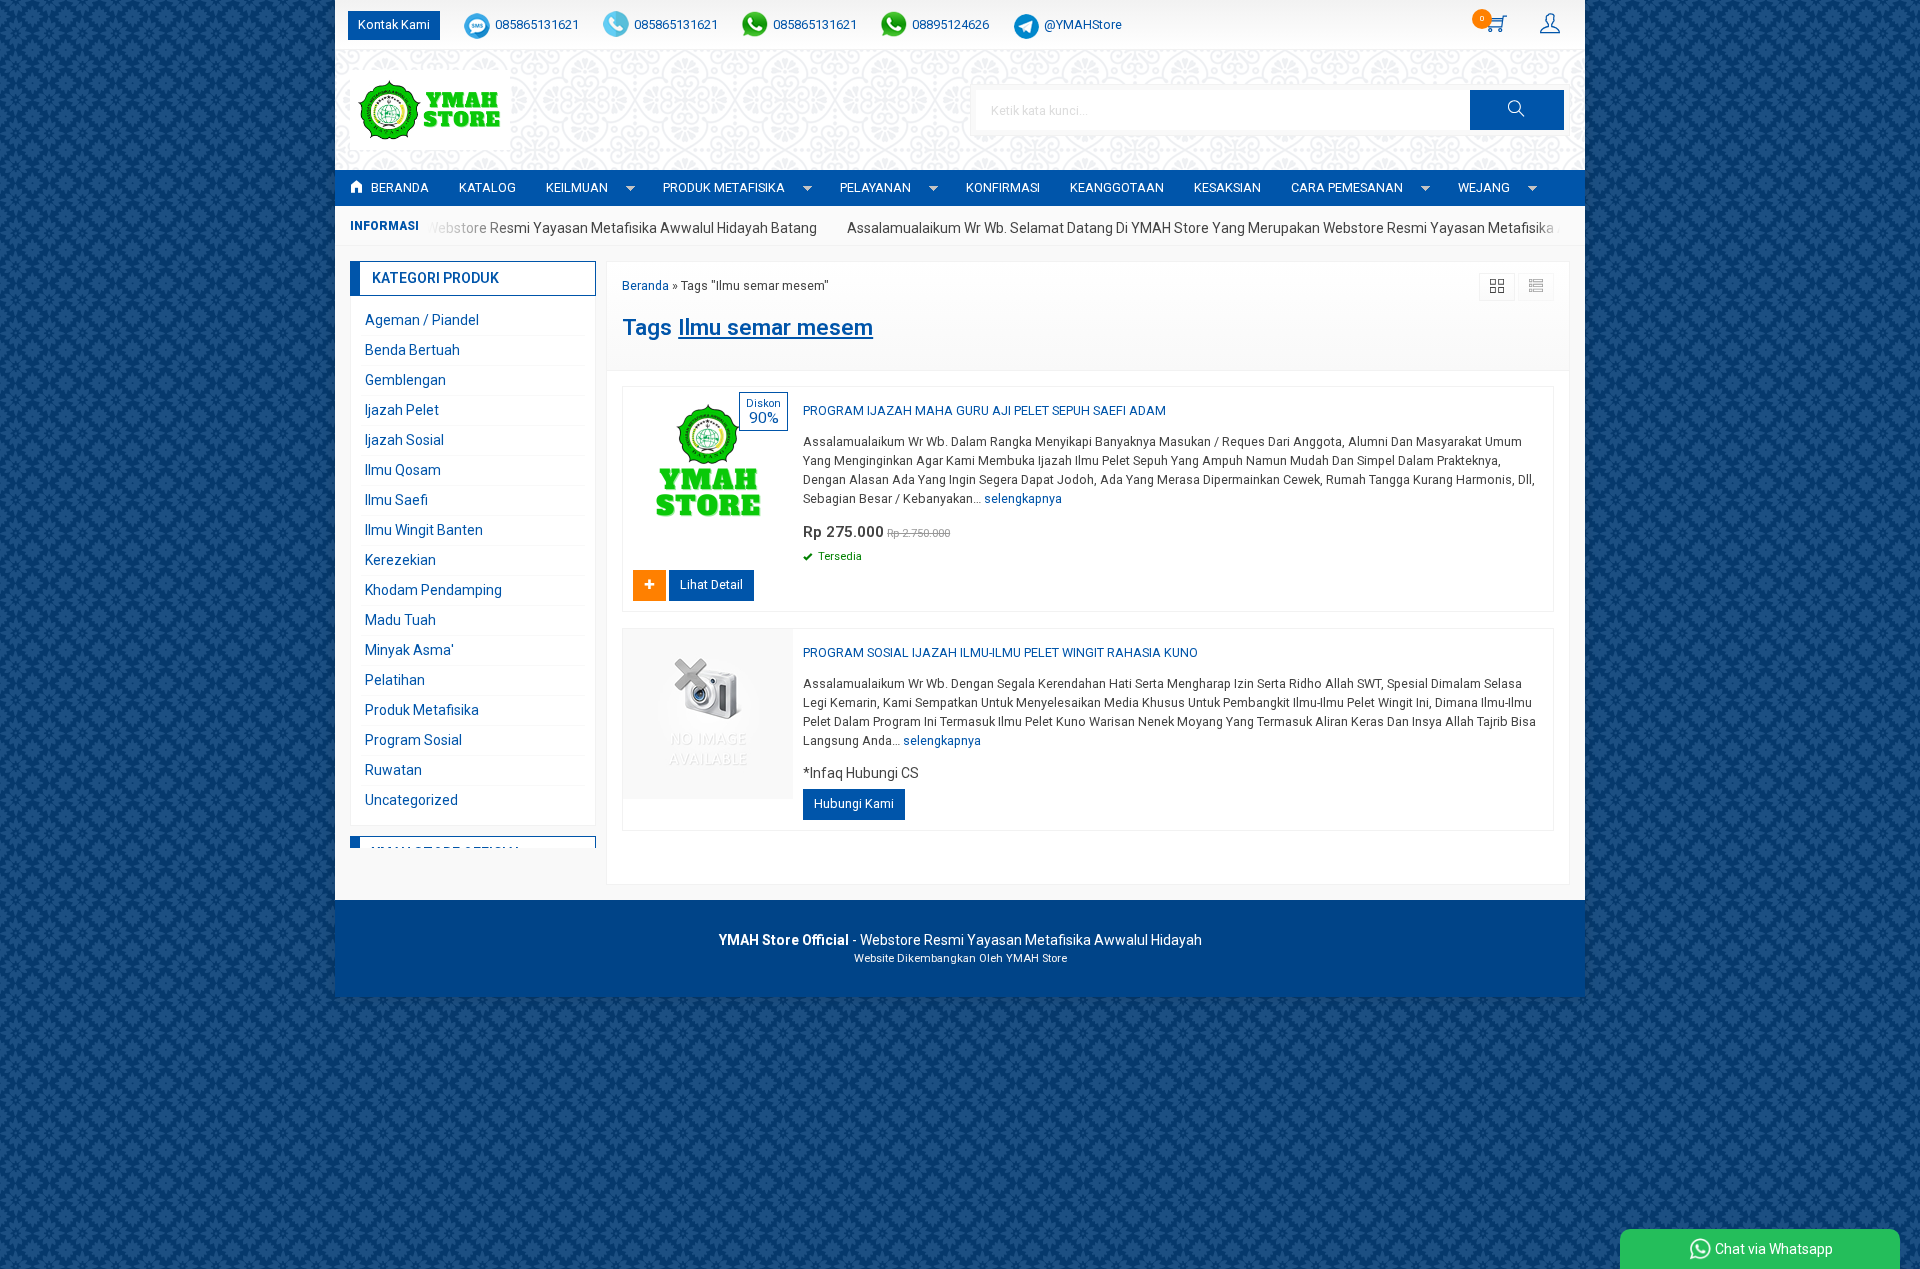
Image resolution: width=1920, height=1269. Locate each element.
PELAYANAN (875, 187)
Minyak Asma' (409, 650)
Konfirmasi (1003, 187)
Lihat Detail (711, 584)
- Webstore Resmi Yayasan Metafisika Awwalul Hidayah (960, 940)
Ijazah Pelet (402, 410)
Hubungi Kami (854, 803)
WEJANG (1484, 187)
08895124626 (950, 24)
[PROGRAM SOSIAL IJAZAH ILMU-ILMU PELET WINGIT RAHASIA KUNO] (708, 713)
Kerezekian (400, 560)
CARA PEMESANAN (1347, 187)
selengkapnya (1023, 498)
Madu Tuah (400, 620)
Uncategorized (411, 800)
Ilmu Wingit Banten (424, 530)
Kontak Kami (394, 24)
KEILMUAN (577, 187)
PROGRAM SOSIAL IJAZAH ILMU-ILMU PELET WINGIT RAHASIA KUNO (1000, 652)
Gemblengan (405, 380)
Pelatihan (395, 680)
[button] (1517, 110)
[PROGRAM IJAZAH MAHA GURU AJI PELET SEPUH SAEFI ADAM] (708, 470)
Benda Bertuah (412, 350)
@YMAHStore (1083, 24)
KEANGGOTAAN (1117, 187)
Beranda (398, 187)
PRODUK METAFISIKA (724, 187)
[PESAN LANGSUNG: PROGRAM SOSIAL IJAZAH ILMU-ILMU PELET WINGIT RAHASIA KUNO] (781, 783)
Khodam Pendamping (433, 590)
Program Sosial (413, 740)
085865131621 (537, 24)
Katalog (487, 187)
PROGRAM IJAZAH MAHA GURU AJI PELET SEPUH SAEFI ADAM (984, 410)
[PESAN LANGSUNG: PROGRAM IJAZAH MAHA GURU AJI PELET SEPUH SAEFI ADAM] (781, 541)
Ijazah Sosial (404, 440)
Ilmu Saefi (396, 500)
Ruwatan (393, 770)
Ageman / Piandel (422, 320)
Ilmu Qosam (403, 470)
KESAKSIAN (1227, 187)
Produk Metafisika (422, 710)
